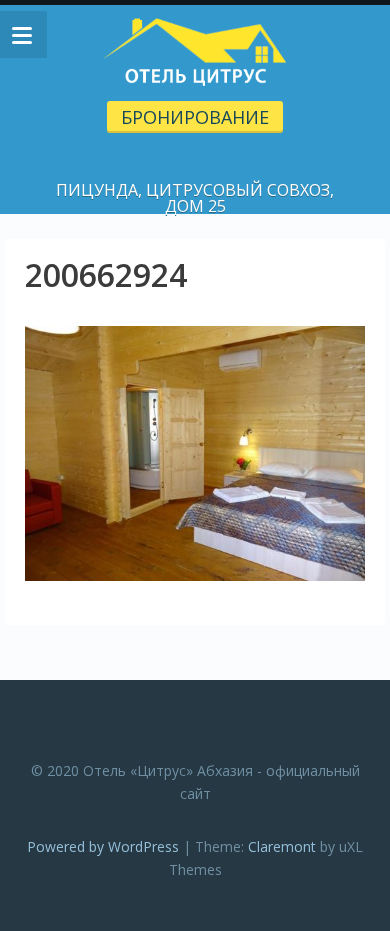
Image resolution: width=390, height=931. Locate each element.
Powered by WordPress (103, 846)
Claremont (282, 846)
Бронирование (195, 117)
